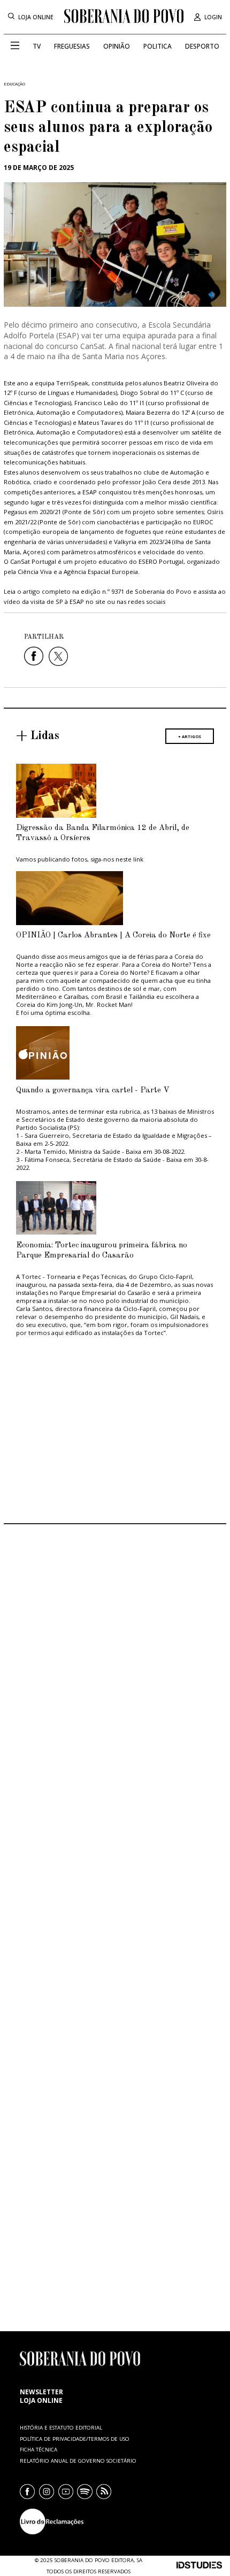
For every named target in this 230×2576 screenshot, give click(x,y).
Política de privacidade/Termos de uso (75, 2439)
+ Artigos (190, 736)
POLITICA (158, 46)
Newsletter (41, 2392)
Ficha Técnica (39, 2450)
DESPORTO (202, 46)
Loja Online (36, 17)
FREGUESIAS (72, 46)
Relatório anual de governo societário (78, 2461)
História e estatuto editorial (61, 2428)
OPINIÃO (117, 46)
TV (37, 46)
